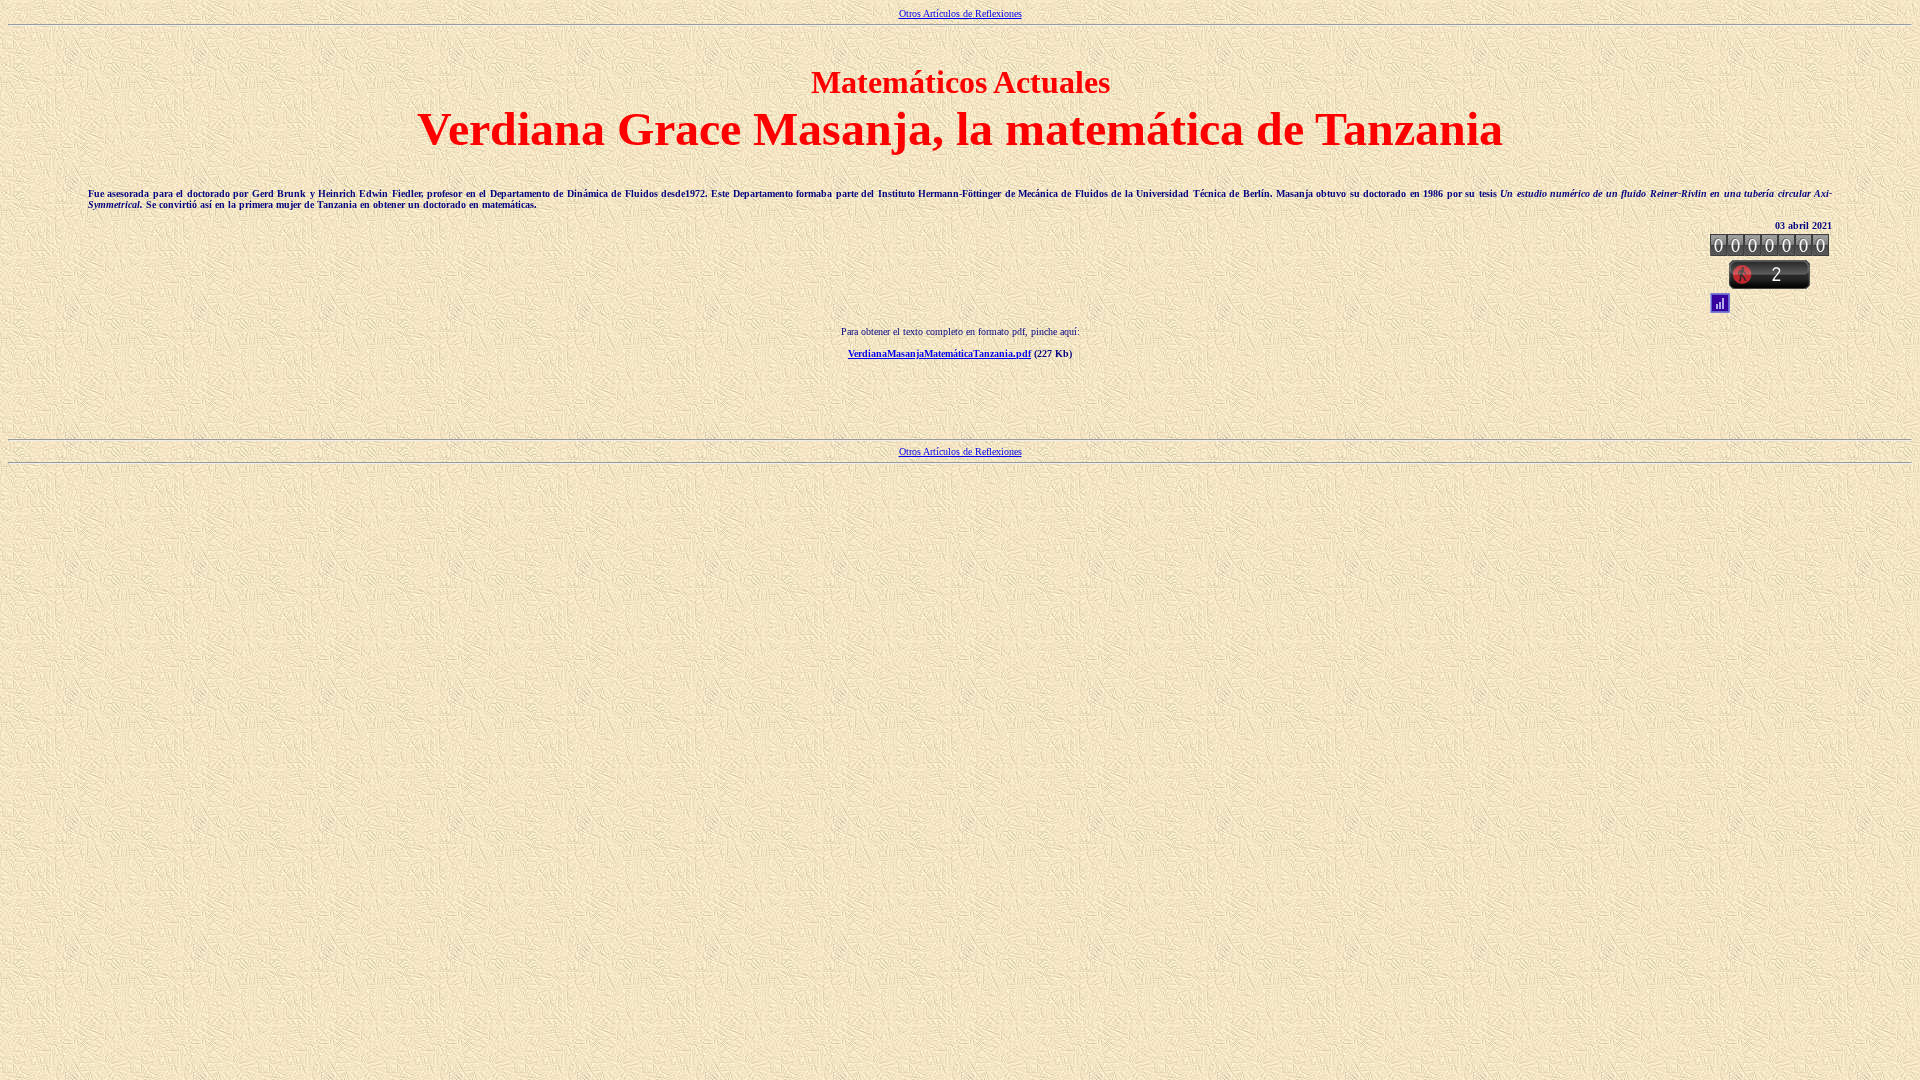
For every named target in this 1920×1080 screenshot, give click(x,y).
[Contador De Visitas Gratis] (1769, 250)
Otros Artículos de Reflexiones (960, 13)
